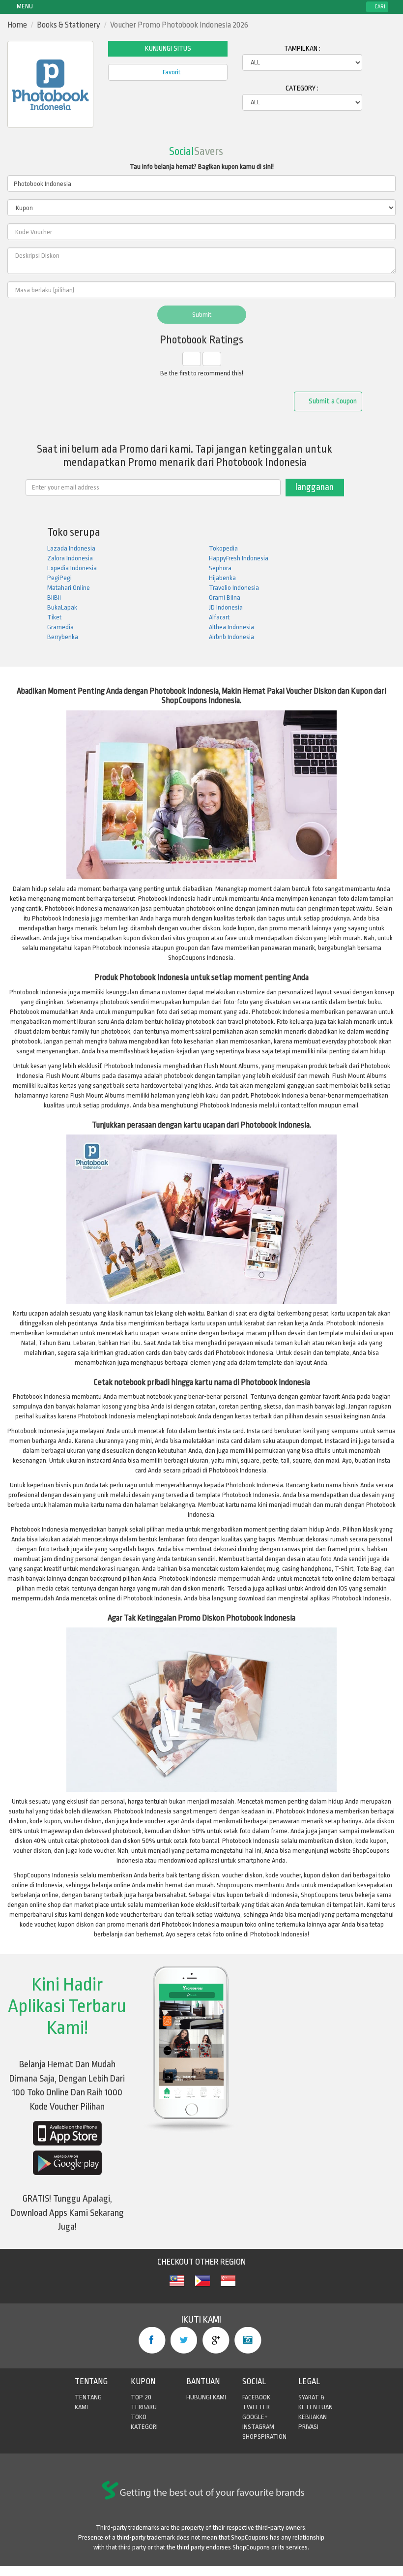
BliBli (54, 598)
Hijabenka (222, 578)
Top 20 (141, 2397)
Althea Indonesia (231, 627)
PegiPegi (59, 578)
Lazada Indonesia (71, 548)
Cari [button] (379, 7)
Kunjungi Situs (168, 48)
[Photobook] (177, 2286)
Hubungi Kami (206, 2397)
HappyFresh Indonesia (239, 558)
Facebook (152, 2340)
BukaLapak (62, 607)
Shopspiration (264, 2437)
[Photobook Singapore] (228, 2286)
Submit (202, 315)
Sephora (220, 568)
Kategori (144, 2427)
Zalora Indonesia (70, 558)
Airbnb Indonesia (231, 637)
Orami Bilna (225, 598)
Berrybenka (63, 637)
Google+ (216, 2340)
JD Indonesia (226, 607)
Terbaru (144, 2407)
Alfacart (219, 617)
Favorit (171, 72)
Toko (139, 2417)
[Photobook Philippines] (202, 2286)
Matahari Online (69, 588)
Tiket (54, 617)
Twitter (184, 2340)
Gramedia (60, 627)
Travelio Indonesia (234, 588)
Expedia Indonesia (72, 568)
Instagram (248, 2340)
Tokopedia (223, 548)
